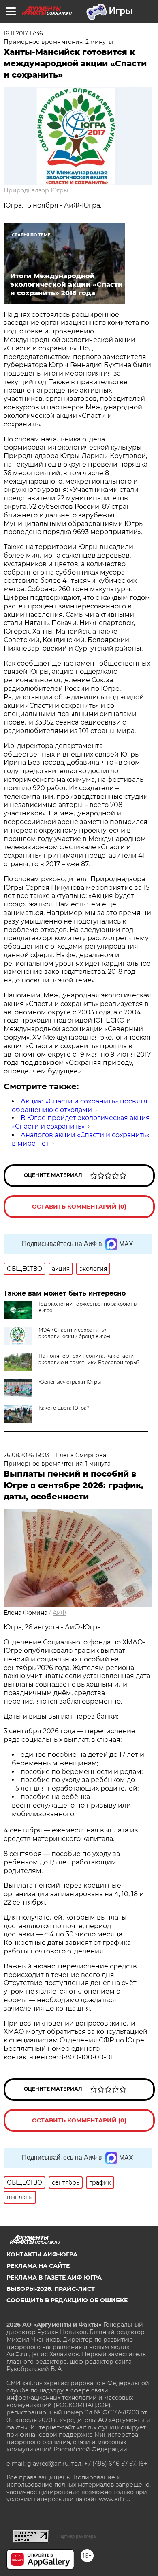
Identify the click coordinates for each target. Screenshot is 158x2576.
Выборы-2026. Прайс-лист (51, 2289)
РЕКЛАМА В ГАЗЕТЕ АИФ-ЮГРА (54, 2278)
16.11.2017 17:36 (23, 33)
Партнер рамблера (76, 2536)
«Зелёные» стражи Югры (70, 1382)
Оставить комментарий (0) (79, 1207)
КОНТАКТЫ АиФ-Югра (42, 2254)
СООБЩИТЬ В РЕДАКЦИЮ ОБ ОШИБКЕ (67, 2300)
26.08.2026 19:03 (27, 1455)
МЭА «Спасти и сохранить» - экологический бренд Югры (74, 1333)
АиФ (59, 1613)
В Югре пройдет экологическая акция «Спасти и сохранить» (81, 1122)
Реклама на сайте (38, 2266)
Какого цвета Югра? (64, 1408)
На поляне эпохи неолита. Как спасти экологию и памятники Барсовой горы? (89, 1359)
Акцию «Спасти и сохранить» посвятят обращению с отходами (81, 1105)
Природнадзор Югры (36, 190)
